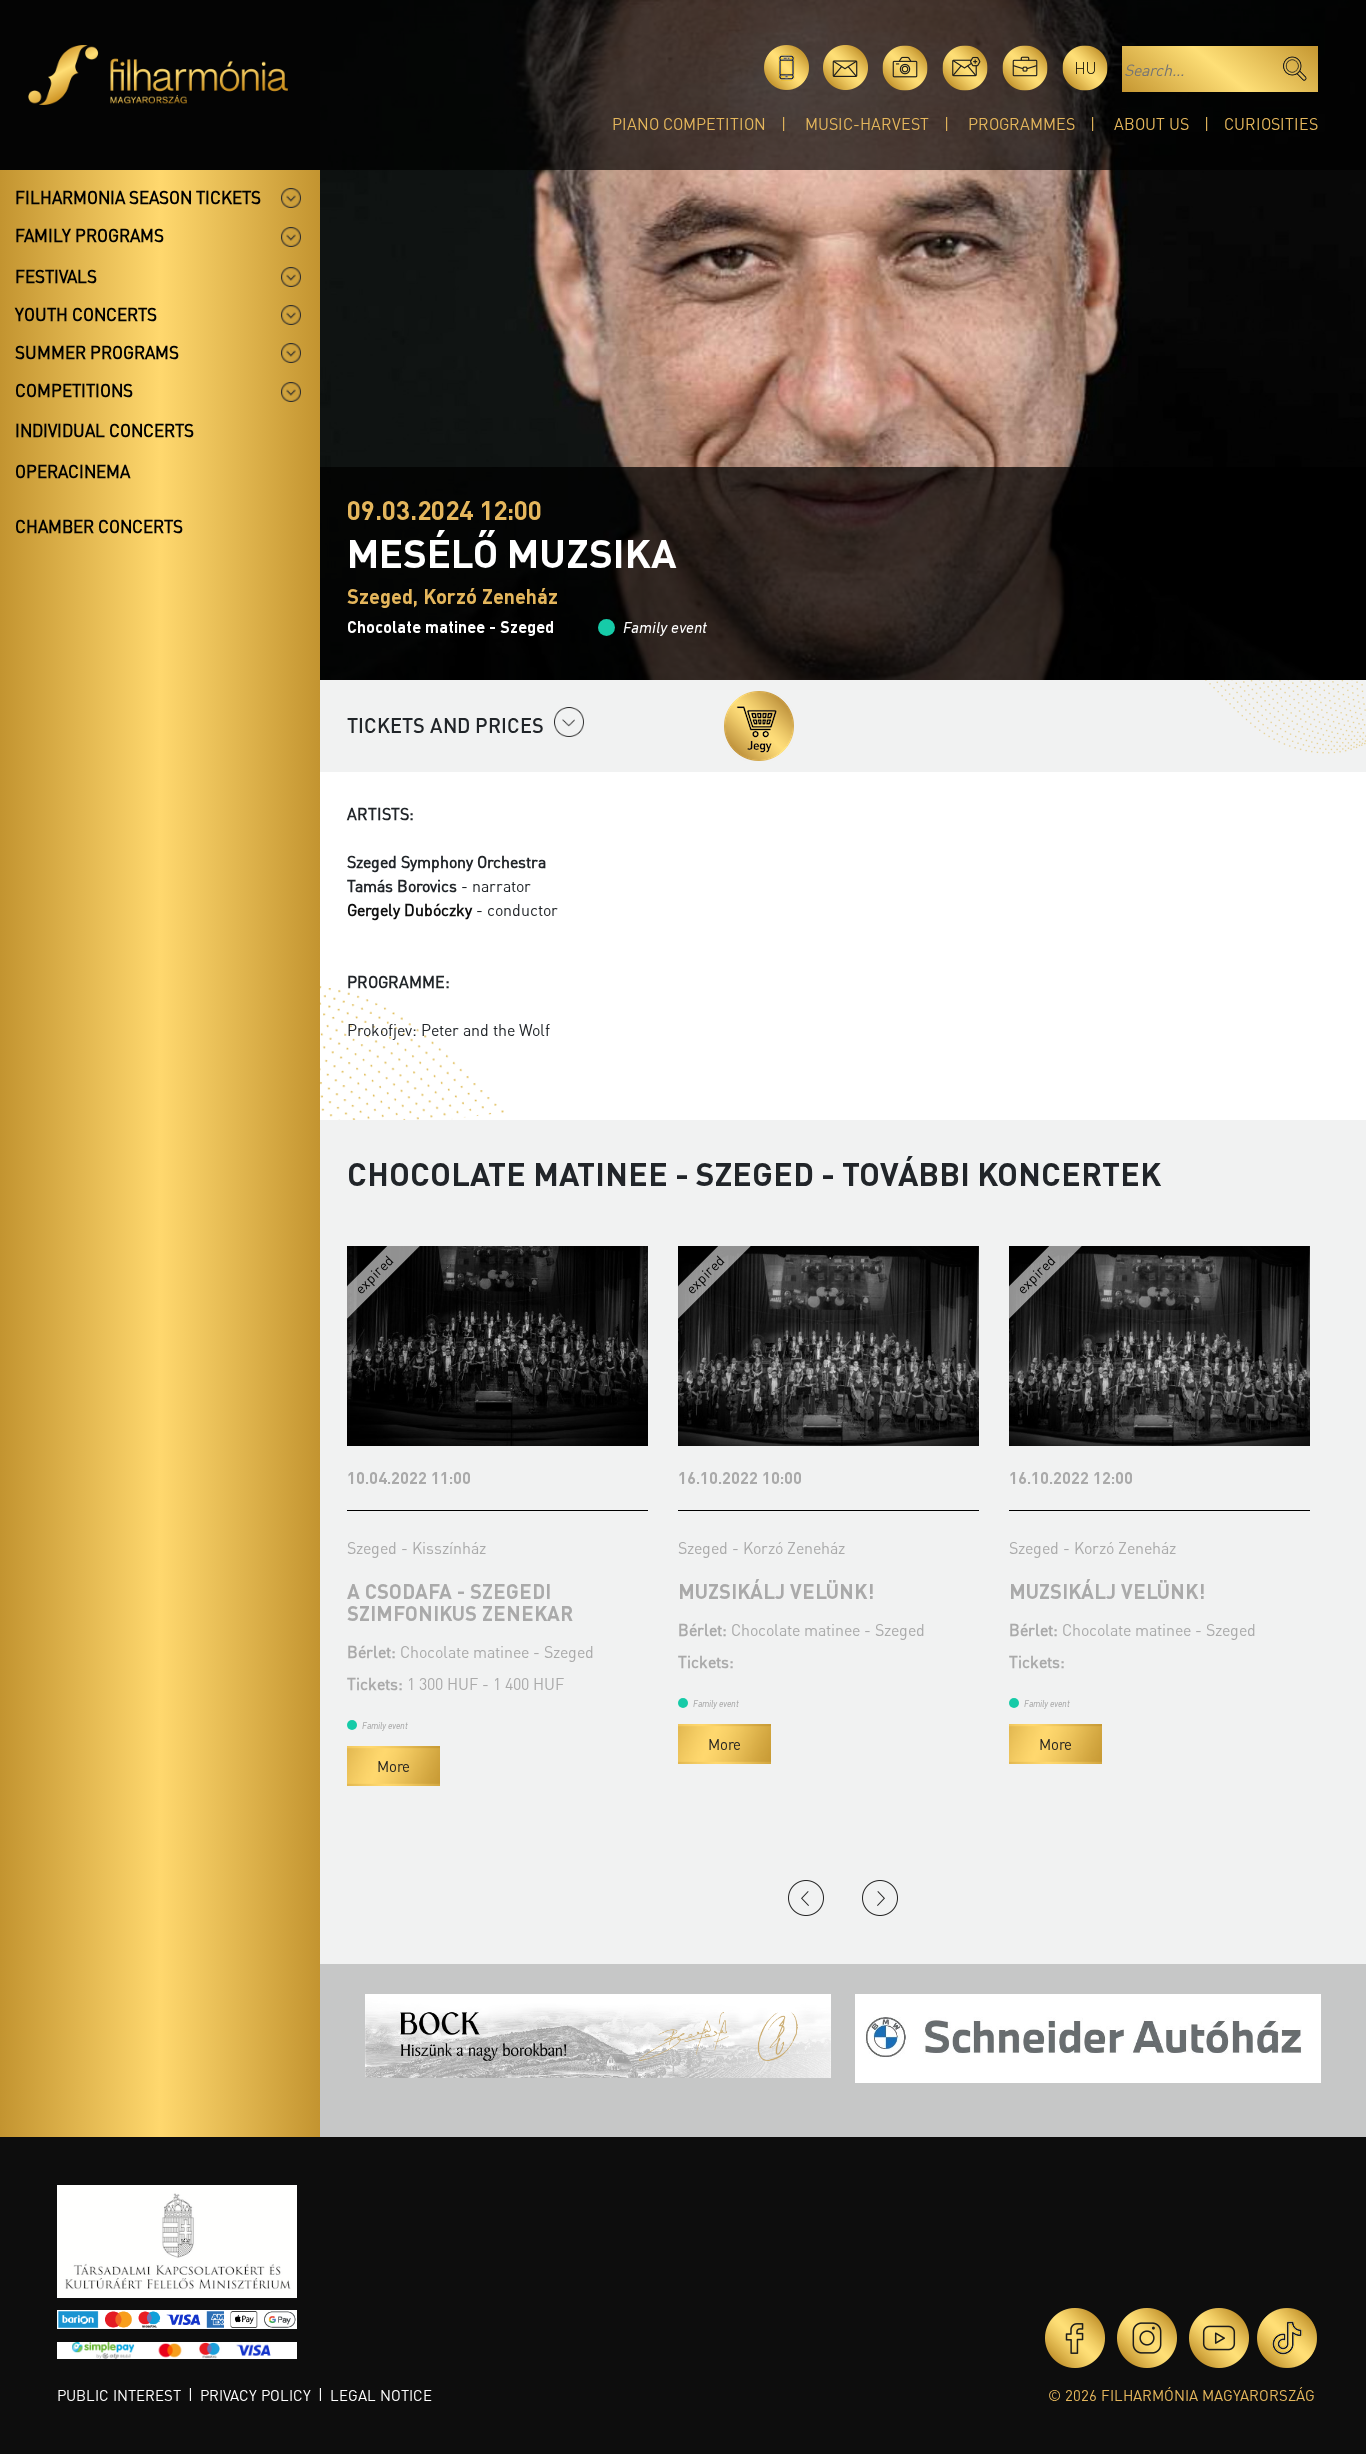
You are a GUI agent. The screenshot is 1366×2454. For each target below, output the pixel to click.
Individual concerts (104, 430)
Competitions (74, 390)
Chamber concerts (99, 526)
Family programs (89, 235)
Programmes (1021, 123)
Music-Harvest (867, 123)
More (393, 1766)
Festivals (56, 276)
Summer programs (97, 352)
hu (1085, 67)
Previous (806, 1898)
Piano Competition (689, 123)
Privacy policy (255, 2395)
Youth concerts (86, 314)
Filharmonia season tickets (138, 197)
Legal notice (381, 2395)
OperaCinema (72, 471)
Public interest (119, 2395)
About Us (1151, 123)
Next (880, 1898)
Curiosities (1271, 123)
